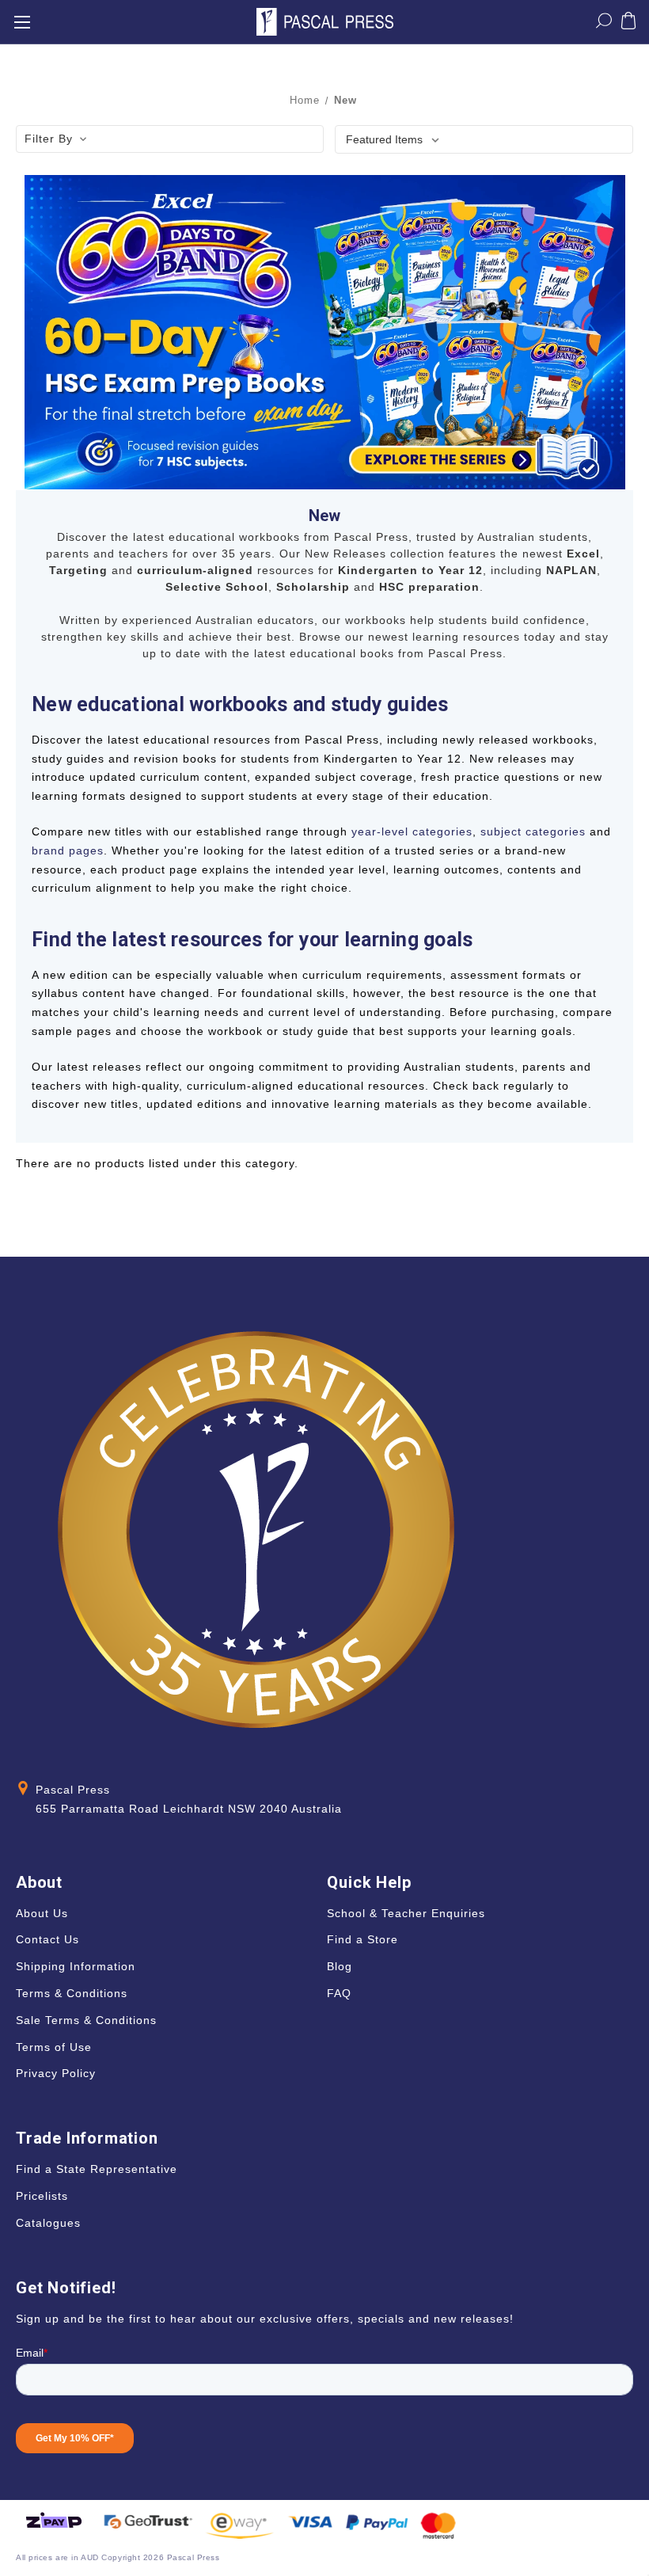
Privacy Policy (56, 2073)
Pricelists (42, 2196)
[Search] (604, 24)
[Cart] (628, 24)
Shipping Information (76, 1966)
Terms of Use (54, 2047)
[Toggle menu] (22, 22)
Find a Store (362, 1939)
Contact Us (47, 1939)
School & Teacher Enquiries (406, 1913)
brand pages (68, 850)
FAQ (339, 1993)
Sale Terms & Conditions (86, 2020)
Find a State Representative (97, 2169)
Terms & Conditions (72, 1993)
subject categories (533, 831)
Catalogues (48, 2223)
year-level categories (412, 831)
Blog (340, 1966)
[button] (170, 139)
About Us (42, 1913)
